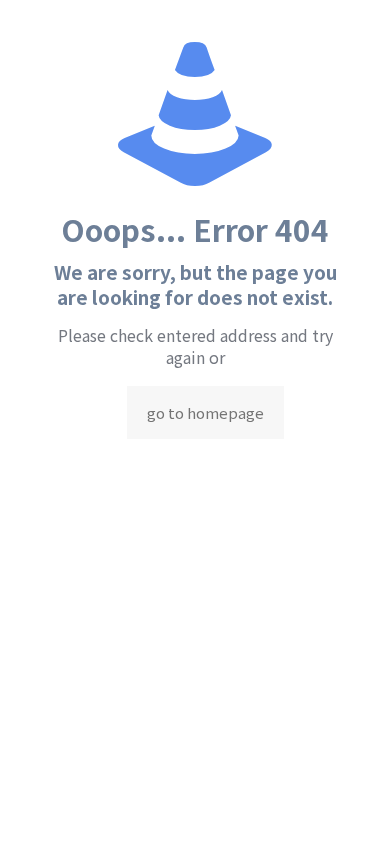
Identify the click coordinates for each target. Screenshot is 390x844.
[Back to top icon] (349, 803)
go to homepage (205, 412)
